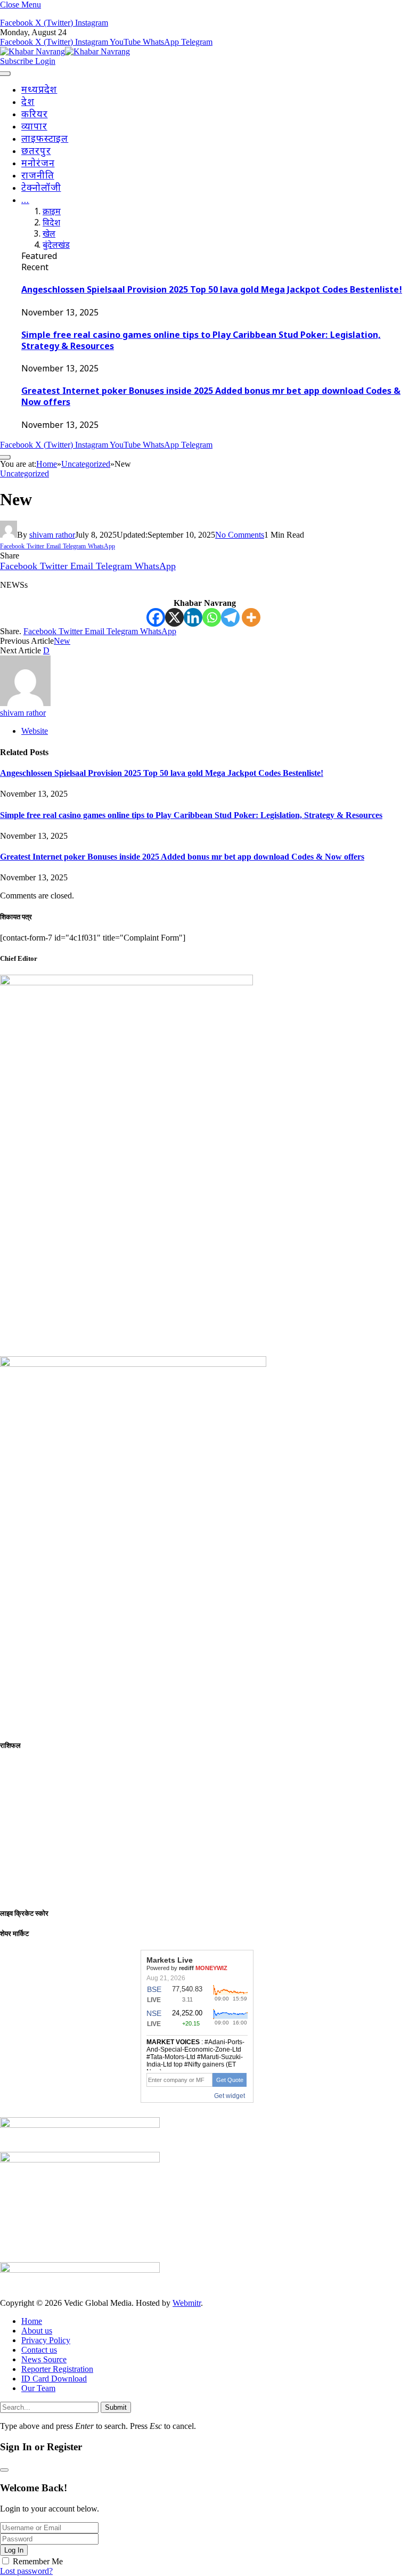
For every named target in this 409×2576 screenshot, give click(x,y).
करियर (35, 115)
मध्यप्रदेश (39, 90)
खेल (49, 235)
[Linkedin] (193, 617)
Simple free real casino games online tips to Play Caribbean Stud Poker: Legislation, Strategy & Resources (191, 815)
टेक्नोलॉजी (41, 188)
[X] (174, 617)
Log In (14, 2550)
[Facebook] (156, 617)
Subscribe (18, 61)
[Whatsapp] (212, 617)
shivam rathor (52, 535)
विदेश (51, 224)
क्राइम (52, 212)
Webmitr (187, 2303)
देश (28, 103)
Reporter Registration (57, 2369)
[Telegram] (230, 617)
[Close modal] (4, 2470)
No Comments (240, 535)
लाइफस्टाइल (45, 139)
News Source (44, 2359)
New (62, 641)
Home (32, 2321)
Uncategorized (24, 473)
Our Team (38, 2388)
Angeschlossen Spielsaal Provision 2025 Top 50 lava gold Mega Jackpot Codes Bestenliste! (212, 291)
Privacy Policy (46, 2340)
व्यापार (34, 127)
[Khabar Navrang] (65, 51)
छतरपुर (36, 152)
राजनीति (38, 176)
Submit (116, 2407)
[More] (251, 617)
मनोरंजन (38, 164)
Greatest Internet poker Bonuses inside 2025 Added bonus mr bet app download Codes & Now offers (182, 857)
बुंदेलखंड (56, 246)
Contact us (39, 2350)
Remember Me (38, 2561)
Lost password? (26, 2571)
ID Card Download (54, 2379)
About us (37, 2331)
